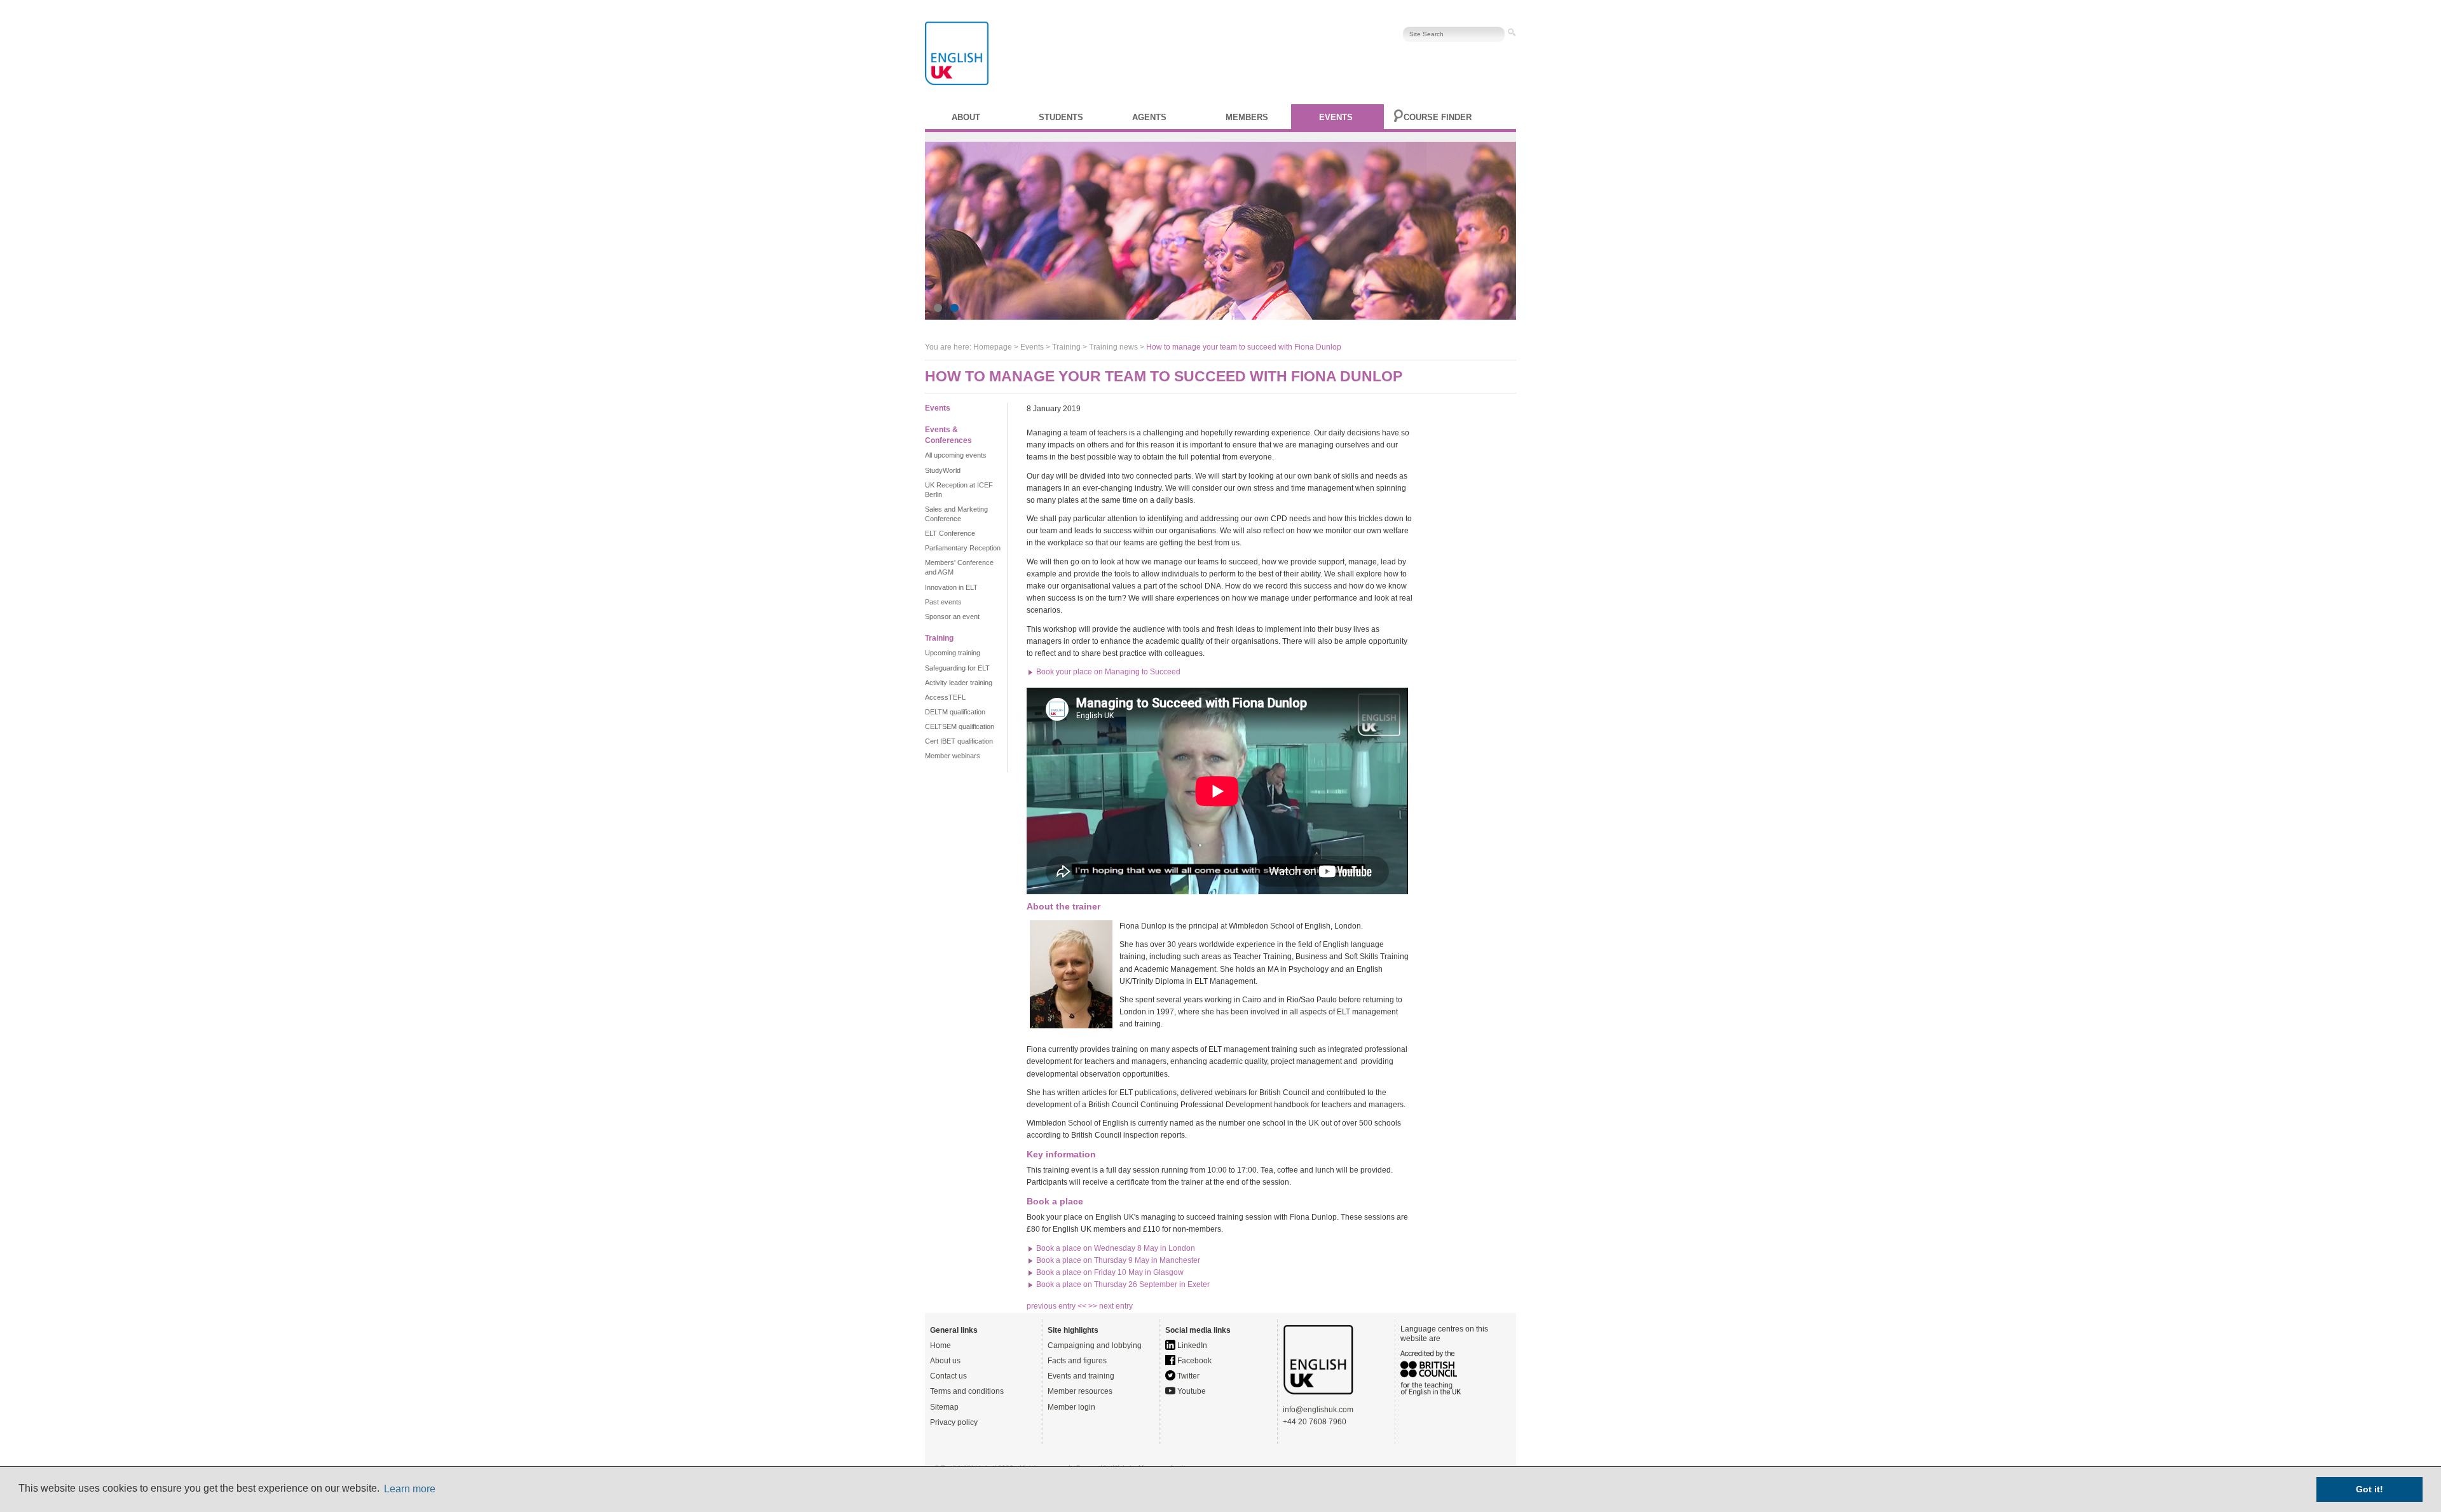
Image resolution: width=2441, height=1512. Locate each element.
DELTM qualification (955, 712)
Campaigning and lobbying (1095, 1345)
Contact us (948, 1376)
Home (940, 1345)
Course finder (1438, 117)
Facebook (1193, 1361)
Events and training (1081, 1376)
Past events (943, 602)
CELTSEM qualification (960, 726)
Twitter (1187, 1376)
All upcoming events (956, 455)
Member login (1071, 1407)
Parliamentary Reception (963, 548)
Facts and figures (1077, 1361)
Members (1247, 117)
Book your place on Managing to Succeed (1108, 672)
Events (1336, 117)
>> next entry (1111, 1306)
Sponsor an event (952, 616)
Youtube (1191, 1391)
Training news (1113, 347)
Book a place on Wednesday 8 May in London (1117, 1248)
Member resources (1080, 1391)
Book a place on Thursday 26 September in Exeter (1123, 1284)
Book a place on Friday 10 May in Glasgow (1110, 1272)
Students (1061, 117)
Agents (1149, 117)
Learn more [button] (410, 1489)
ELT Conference (950, 533)
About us (945, 1361)
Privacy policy (954, 1422)
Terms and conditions (967, 1391)
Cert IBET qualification (959, 741)
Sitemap (944, 1407)
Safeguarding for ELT (957, 668)
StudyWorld (943, 470)
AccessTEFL (945, 697)
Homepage (993, 347)
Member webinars (953, 756)
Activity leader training (959, 683)
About (966, 117)
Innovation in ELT (951, 587)
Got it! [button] (2369, 1489)
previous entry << (1057, 1306)
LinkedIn (1191, 1345)
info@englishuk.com (1318, 1410)
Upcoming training (953, 653)
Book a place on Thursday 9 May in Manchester (1118, 1260)
